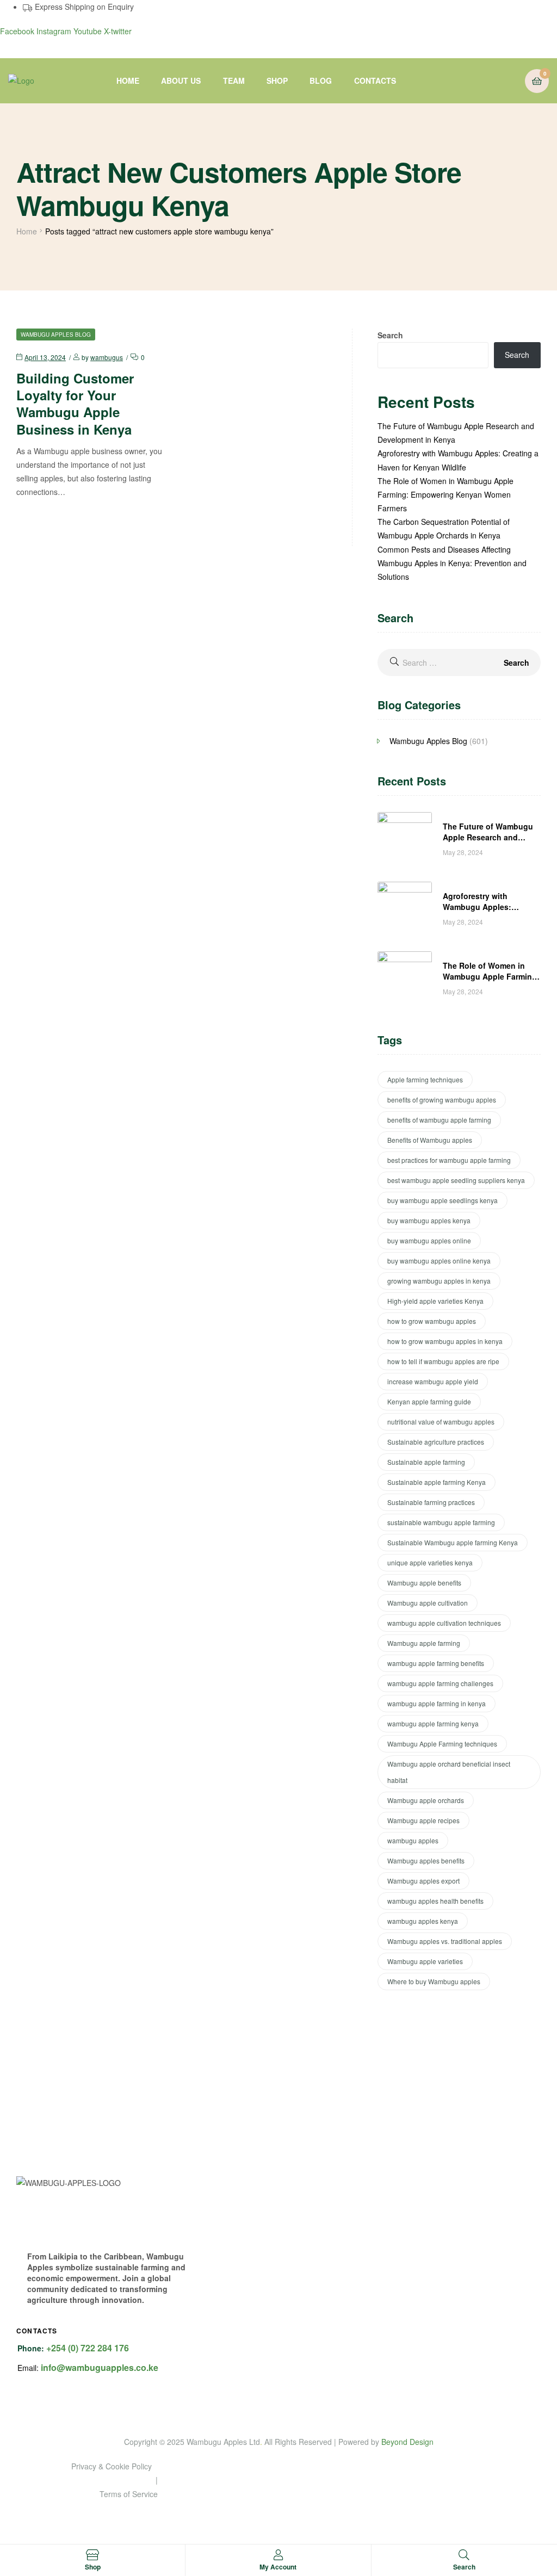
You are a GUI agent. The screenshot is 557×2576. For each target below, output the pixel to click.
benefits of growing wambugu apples (442, 1100)
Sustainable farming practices (431, 1502)
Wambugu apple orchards (426, 1800)
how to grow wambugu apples (432, 1321)
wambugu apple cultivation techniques (444, 1623)
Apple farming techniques (425, 1079)
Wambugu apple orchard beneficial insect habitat (449, 1772)
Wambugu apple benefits (424, 1583)
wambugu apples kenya (423, 1921)
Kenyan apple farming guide (429, 1401)
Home (27, 231)
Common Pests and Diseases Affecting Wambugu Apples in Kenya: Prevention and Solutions (452, 563)
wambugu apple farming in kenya (437, 1703)
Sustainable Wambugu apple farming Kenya (453, 1542)
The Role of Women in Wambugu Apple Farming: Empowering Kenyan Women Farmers (445, 494)
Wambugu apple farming (424, 1643)
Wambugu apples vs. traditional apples (445, 1941)
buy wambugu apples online (429, 1240)
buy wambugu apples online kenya (439, 1261)
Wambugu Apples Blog (56, 335)
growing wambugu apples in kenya (439, 1281)
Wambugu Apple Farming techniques (442, 1744)
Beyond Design (407, 2442)
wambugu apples (413, 1840)
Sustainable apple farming (426, 1462)
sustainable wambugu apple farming (441, 1522)
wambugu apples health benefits (435, 1901)
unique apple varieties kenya (430, 1562)
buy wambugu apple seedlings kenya (442, 1200)
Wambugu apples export (423, 1881)
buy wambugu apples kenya (429, 1220)
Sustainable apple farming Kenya (437, 1482)
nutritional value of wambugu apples (441, 1422)
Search (390, 335)
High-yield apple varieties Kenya (435, 1301)
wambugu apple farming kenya (433, 1723)
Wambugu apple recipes (423, 1820)
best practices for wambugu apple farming (449, 1160)
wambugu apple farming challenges (440, 1683)
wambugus (107, 357)
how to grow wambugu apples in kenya (445, 1341)
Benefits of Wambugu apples (430, 1140)
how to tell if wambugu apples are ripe (443, 1361)
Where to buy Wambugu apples (434, 1981)
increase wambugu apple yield (433, 1381)
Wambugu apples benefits (426, 1860)
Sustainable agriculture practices (436, 1442)
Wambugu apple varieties (425, 1961)
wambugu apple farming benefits (436, 1663)
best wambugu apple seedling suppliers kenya (456, 1180)
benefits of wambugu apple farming (439, 1120)
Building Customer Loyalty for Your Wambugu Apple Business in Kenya (75, 404)
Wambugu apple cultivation (428, 1603)
